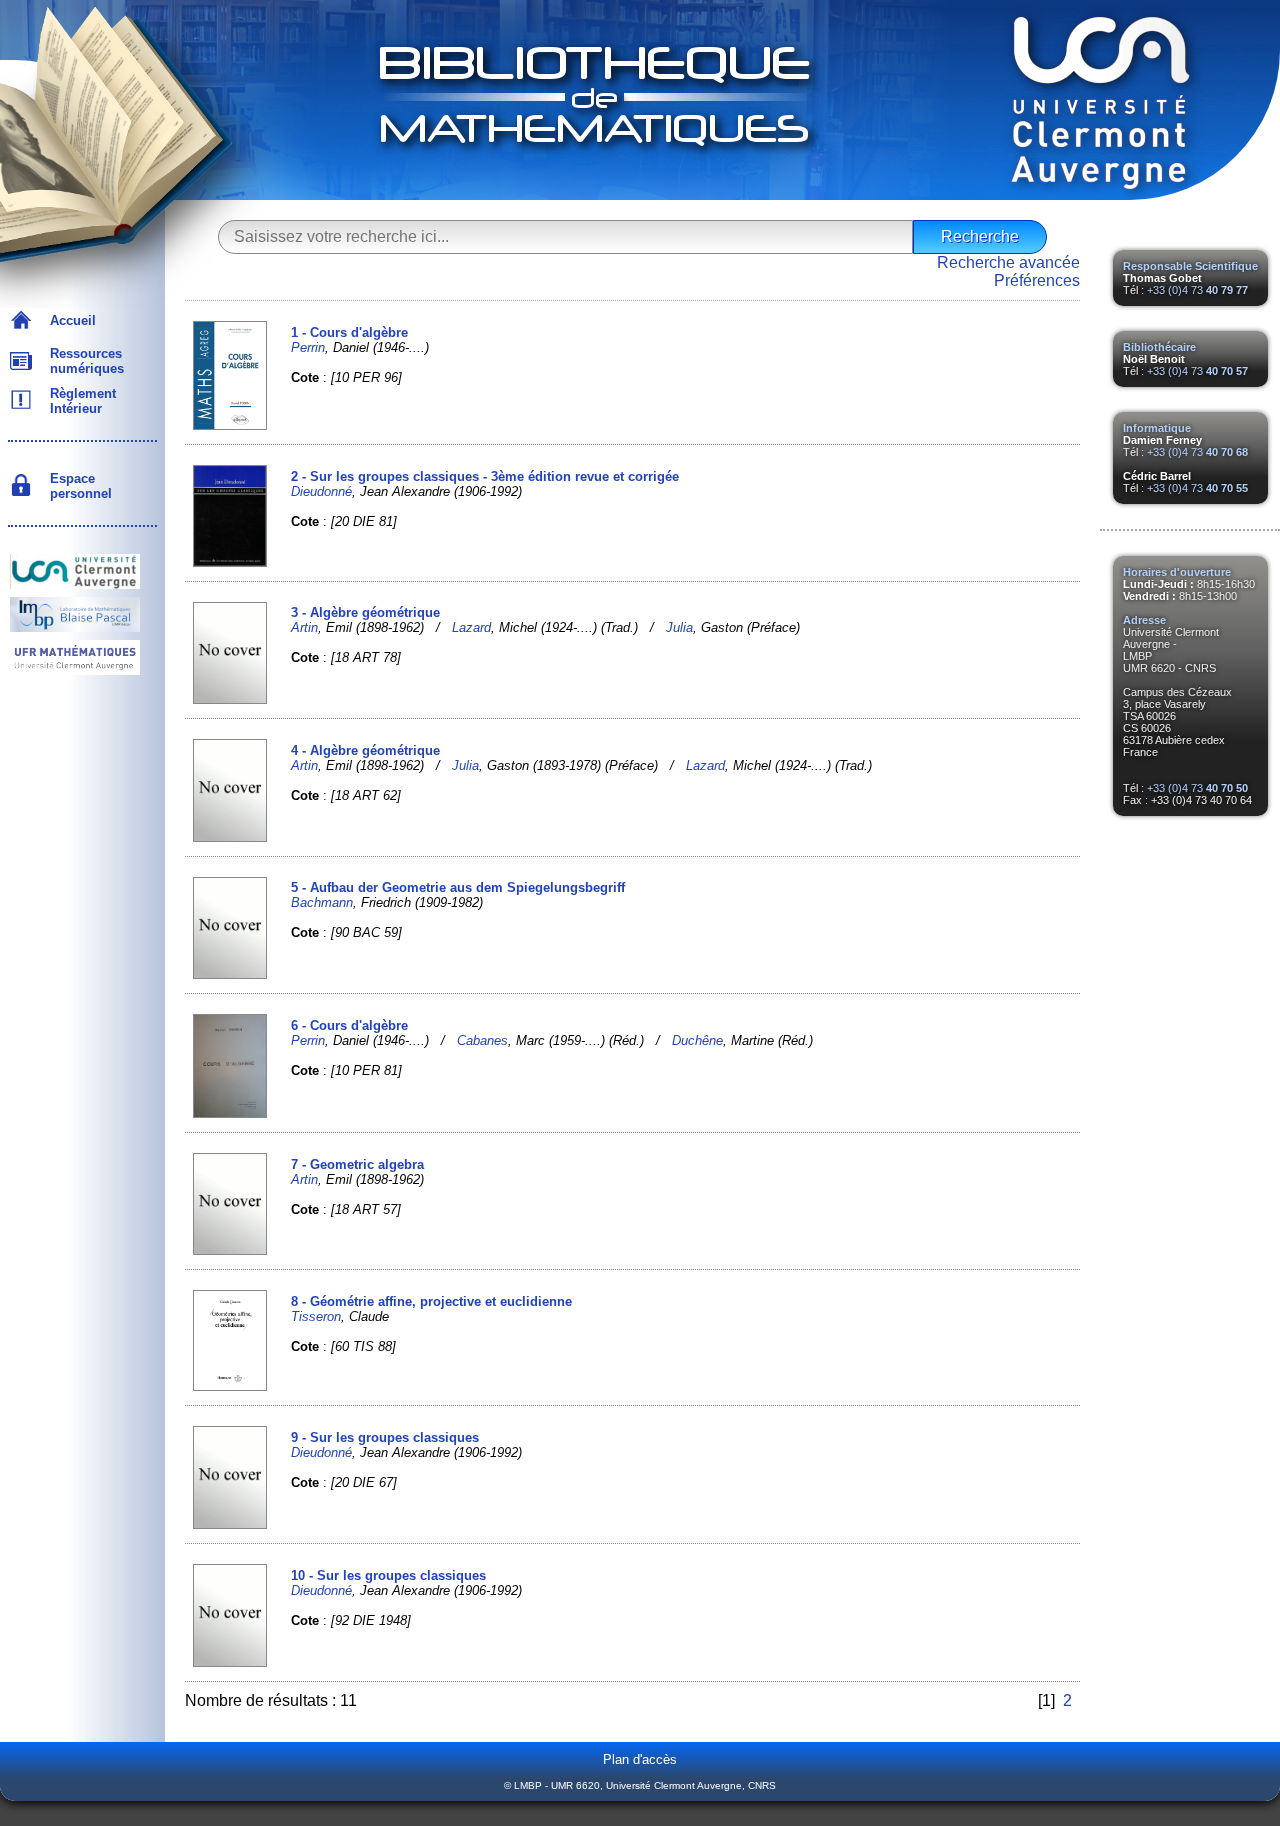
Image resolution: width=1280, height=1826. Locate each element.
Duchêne (697, 1040)
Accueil (69, 320)
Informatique (1157, 428)
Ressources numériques (83, 361)
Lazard (471, 627)
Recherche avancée (1008, 262)
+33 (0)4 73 (1197, 290)
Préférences (1037, 280)
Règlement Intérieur (79, 401)
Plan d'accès (640, 1759)
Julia (679, 627)
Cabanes (482, 1040)
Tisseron (316, 1316)
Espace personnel (77, 486)
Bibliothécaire (1159, 347)
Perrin (308, 347)
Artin (304, 627)
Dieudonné (321, 491)
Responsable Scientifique (1190, 266)
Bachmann (322, 902)
